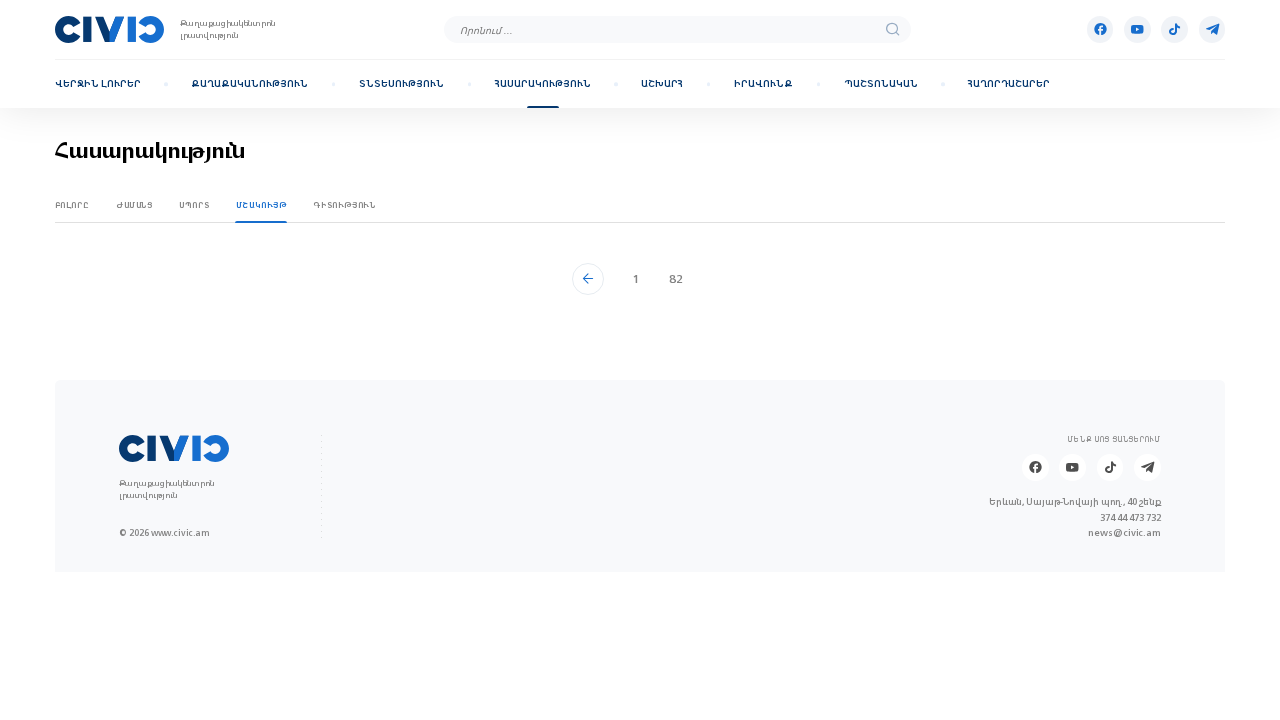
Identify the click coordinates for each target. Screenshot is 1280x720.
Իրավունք (763, 84)
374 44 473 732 (1130, 517)
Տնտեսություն (401, 84)
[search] (893, 30)
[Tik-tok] (1174, 29)
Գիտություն (344, 205)
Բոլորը (72, 205)
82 (676, 278)
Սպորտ (194, 205)
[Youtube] (1137, 29)
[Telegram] (1212, 29)
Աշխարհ (662, 84)
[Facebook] (1100, 29)
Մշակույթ (261, 205)
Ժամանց (134, 205)
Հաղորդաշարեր (1009, 84)
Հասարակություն (543, 84)
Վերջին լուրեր (98, 84)
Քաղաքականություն (249, 84)
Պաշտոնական (881, 84)
